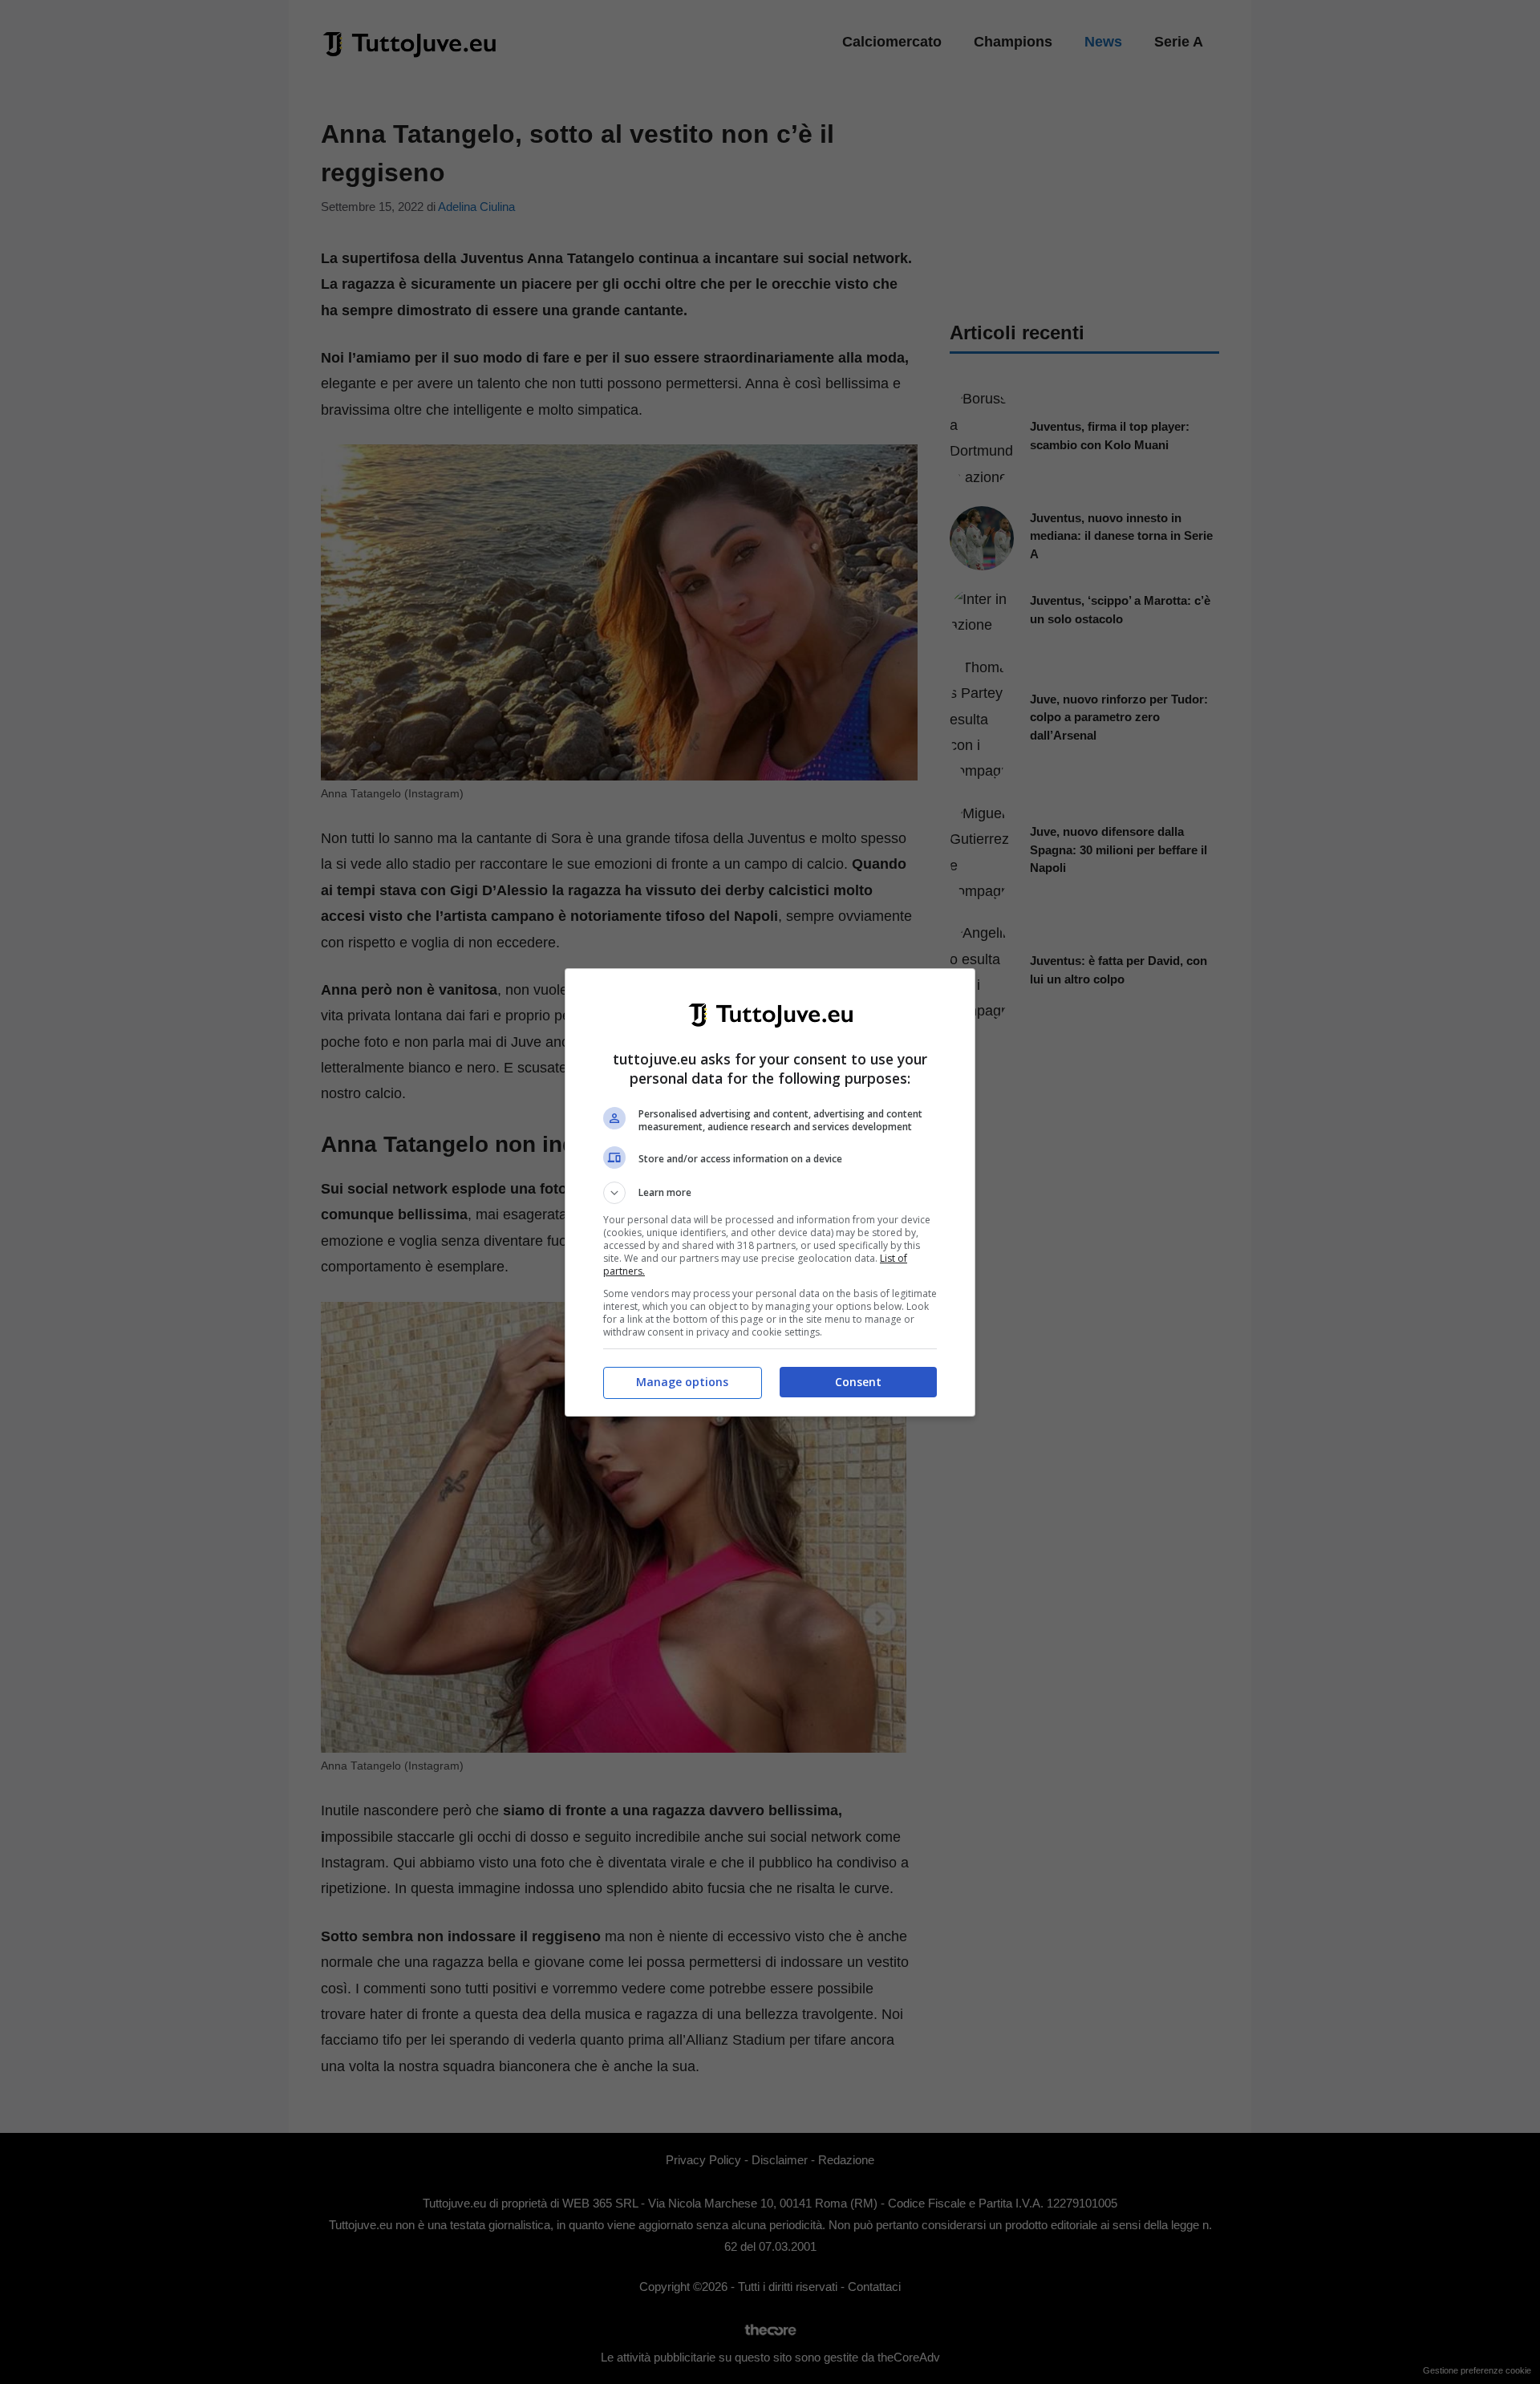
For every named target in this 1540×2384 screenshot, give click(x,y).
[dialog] (770, 1192)
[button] (770, 1193)
